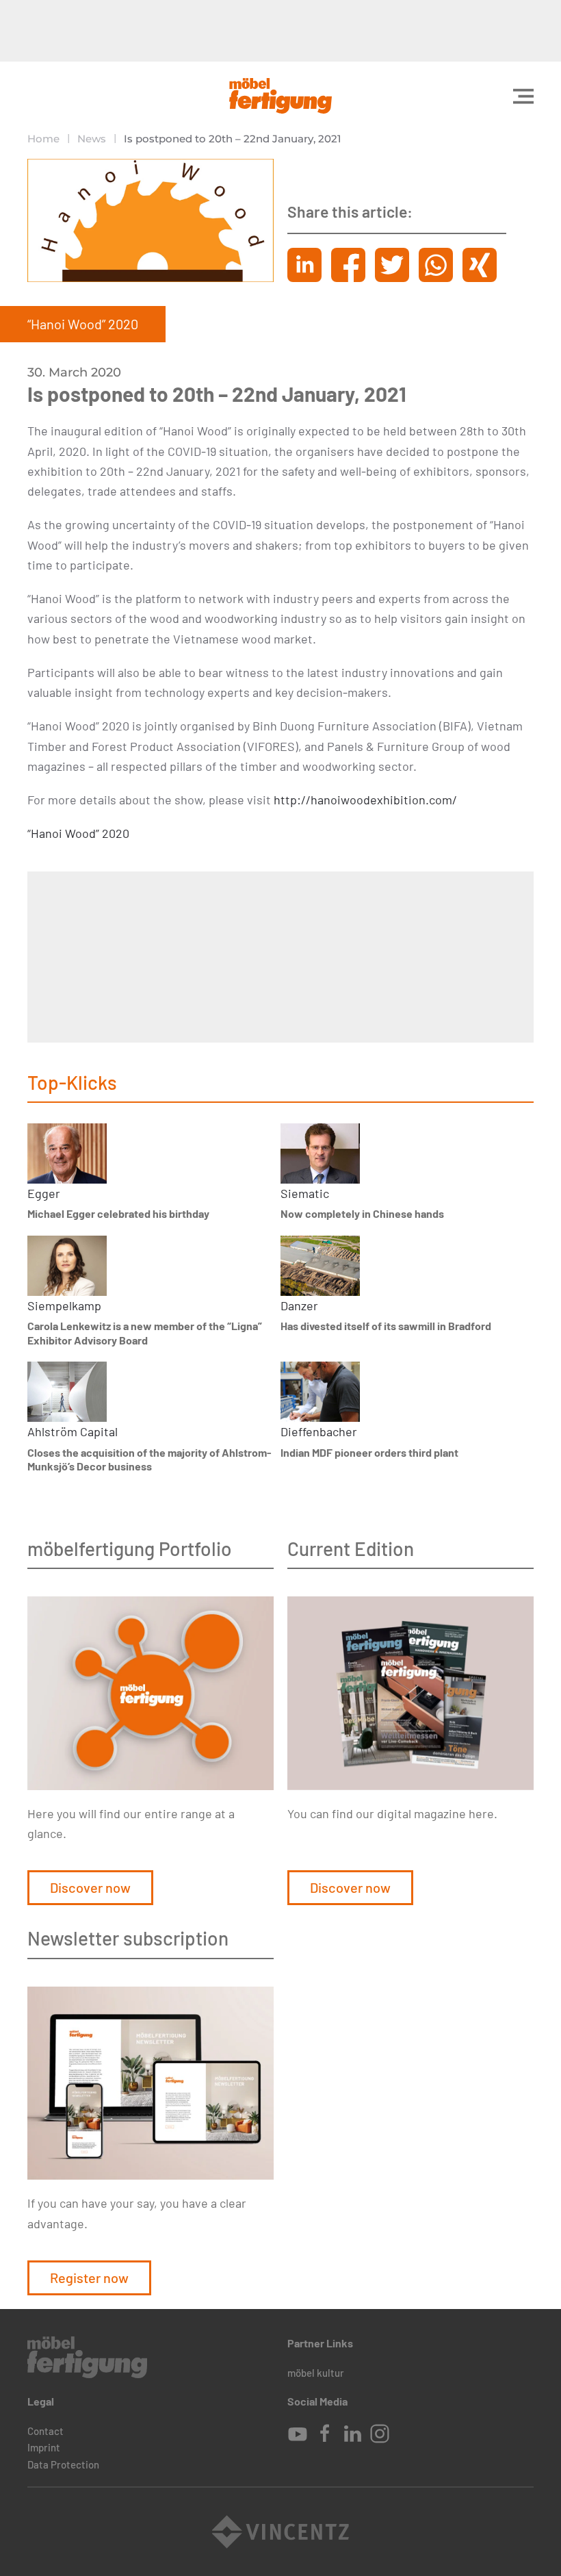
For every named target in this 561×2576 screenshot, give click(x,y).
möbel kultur (316, 2373)
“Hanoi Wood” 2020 (78, 833)
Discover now (90, 1887)
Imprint (44, 2447)
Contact (45, 2431)
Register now (89, 2278)
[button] (523, 96)
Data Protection (63, 2464)
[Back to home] (280, 96)
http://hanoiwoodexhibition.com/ (365, 800)
